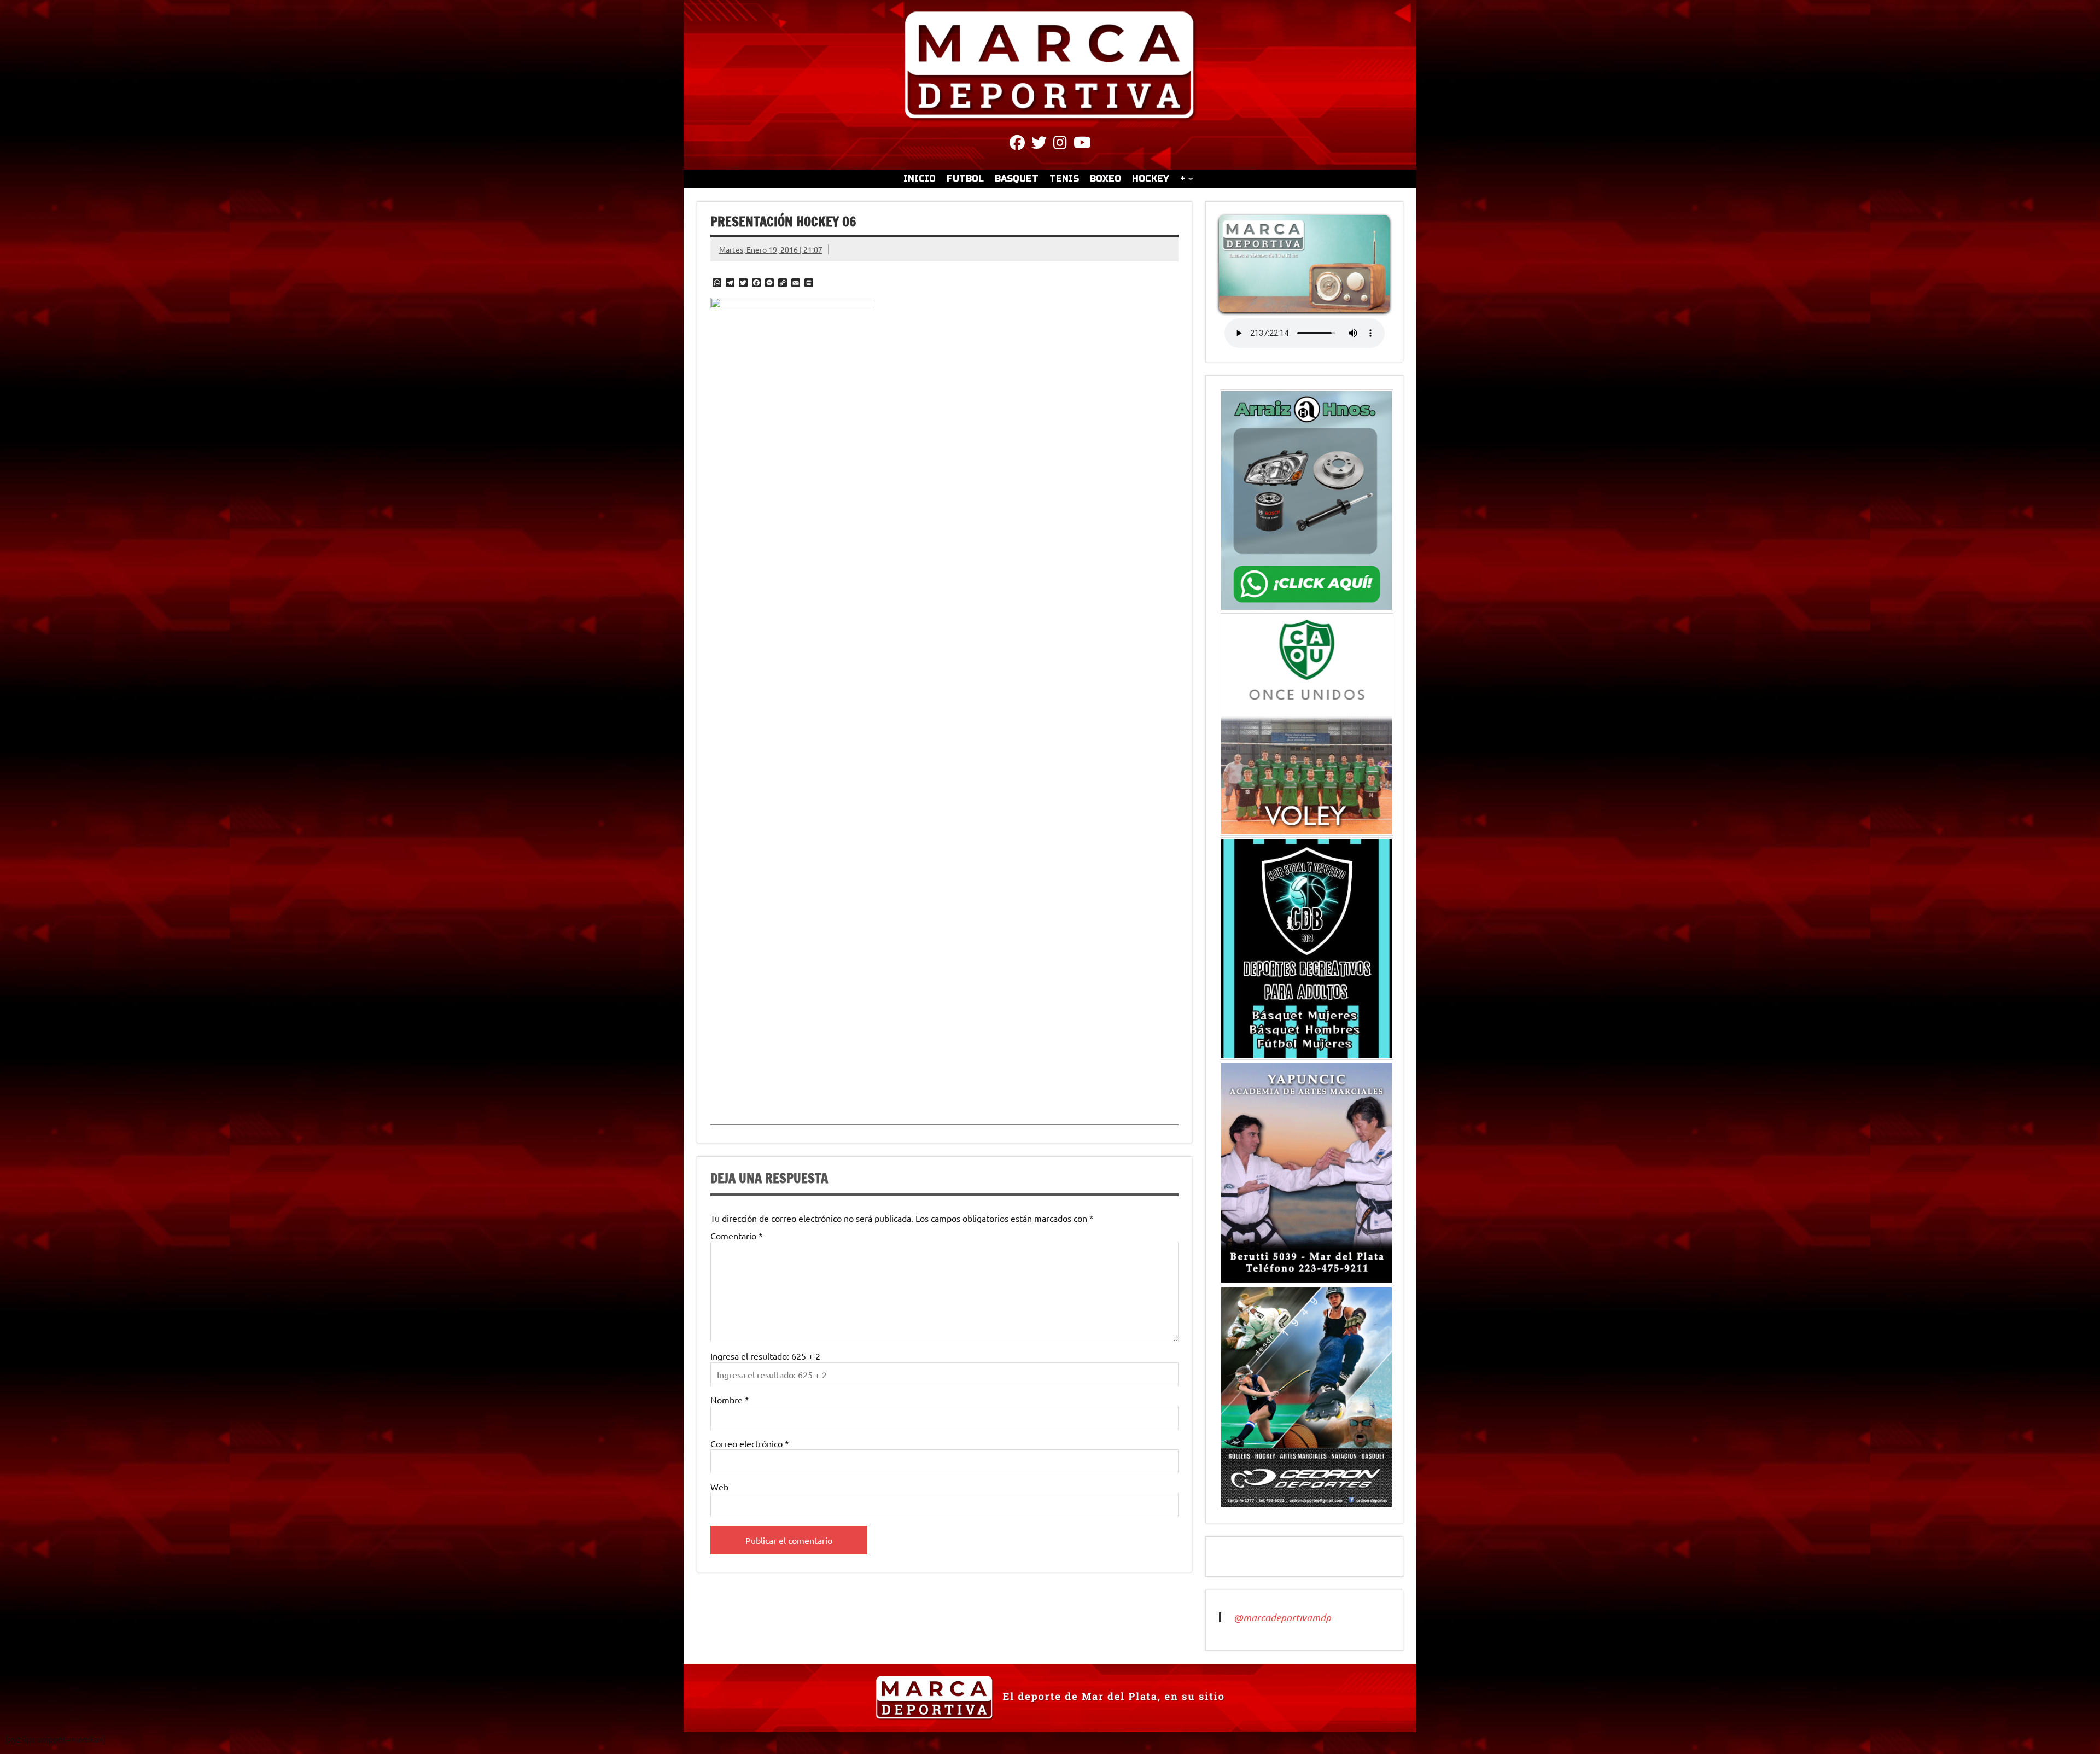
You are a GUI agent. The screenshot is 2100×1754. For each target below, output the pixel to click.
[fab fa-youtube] (1082, 144)
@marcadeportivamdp (1282, 1617)
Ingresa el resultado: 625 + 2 (765, 1356)
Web (719, 1487)
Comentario (737, 1236)
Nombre (730, 1400)
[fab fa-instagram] (1060, 144)
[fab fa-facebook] (1017, 144)
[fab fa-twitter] (1039, 144)
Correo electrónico (750, 1443)
